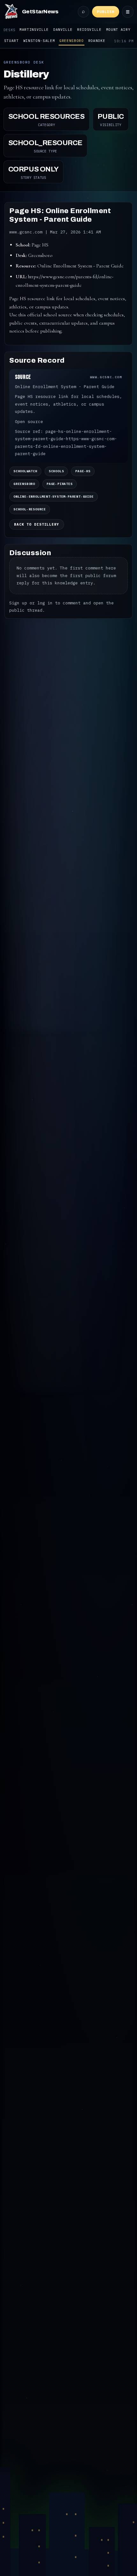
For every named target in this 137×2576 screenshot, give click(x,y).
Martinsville (34, 30)
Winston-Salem (39, 41)
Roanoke (97, 41)
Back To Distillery (37, 524)
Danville (63, 30)
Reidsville (89, 30)
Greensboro (72, 41)
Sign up (18, 603)
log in (45, 603)
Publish (106, 12)
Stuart (11, 41)
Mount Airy (118, 30)
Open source (29, 422)
